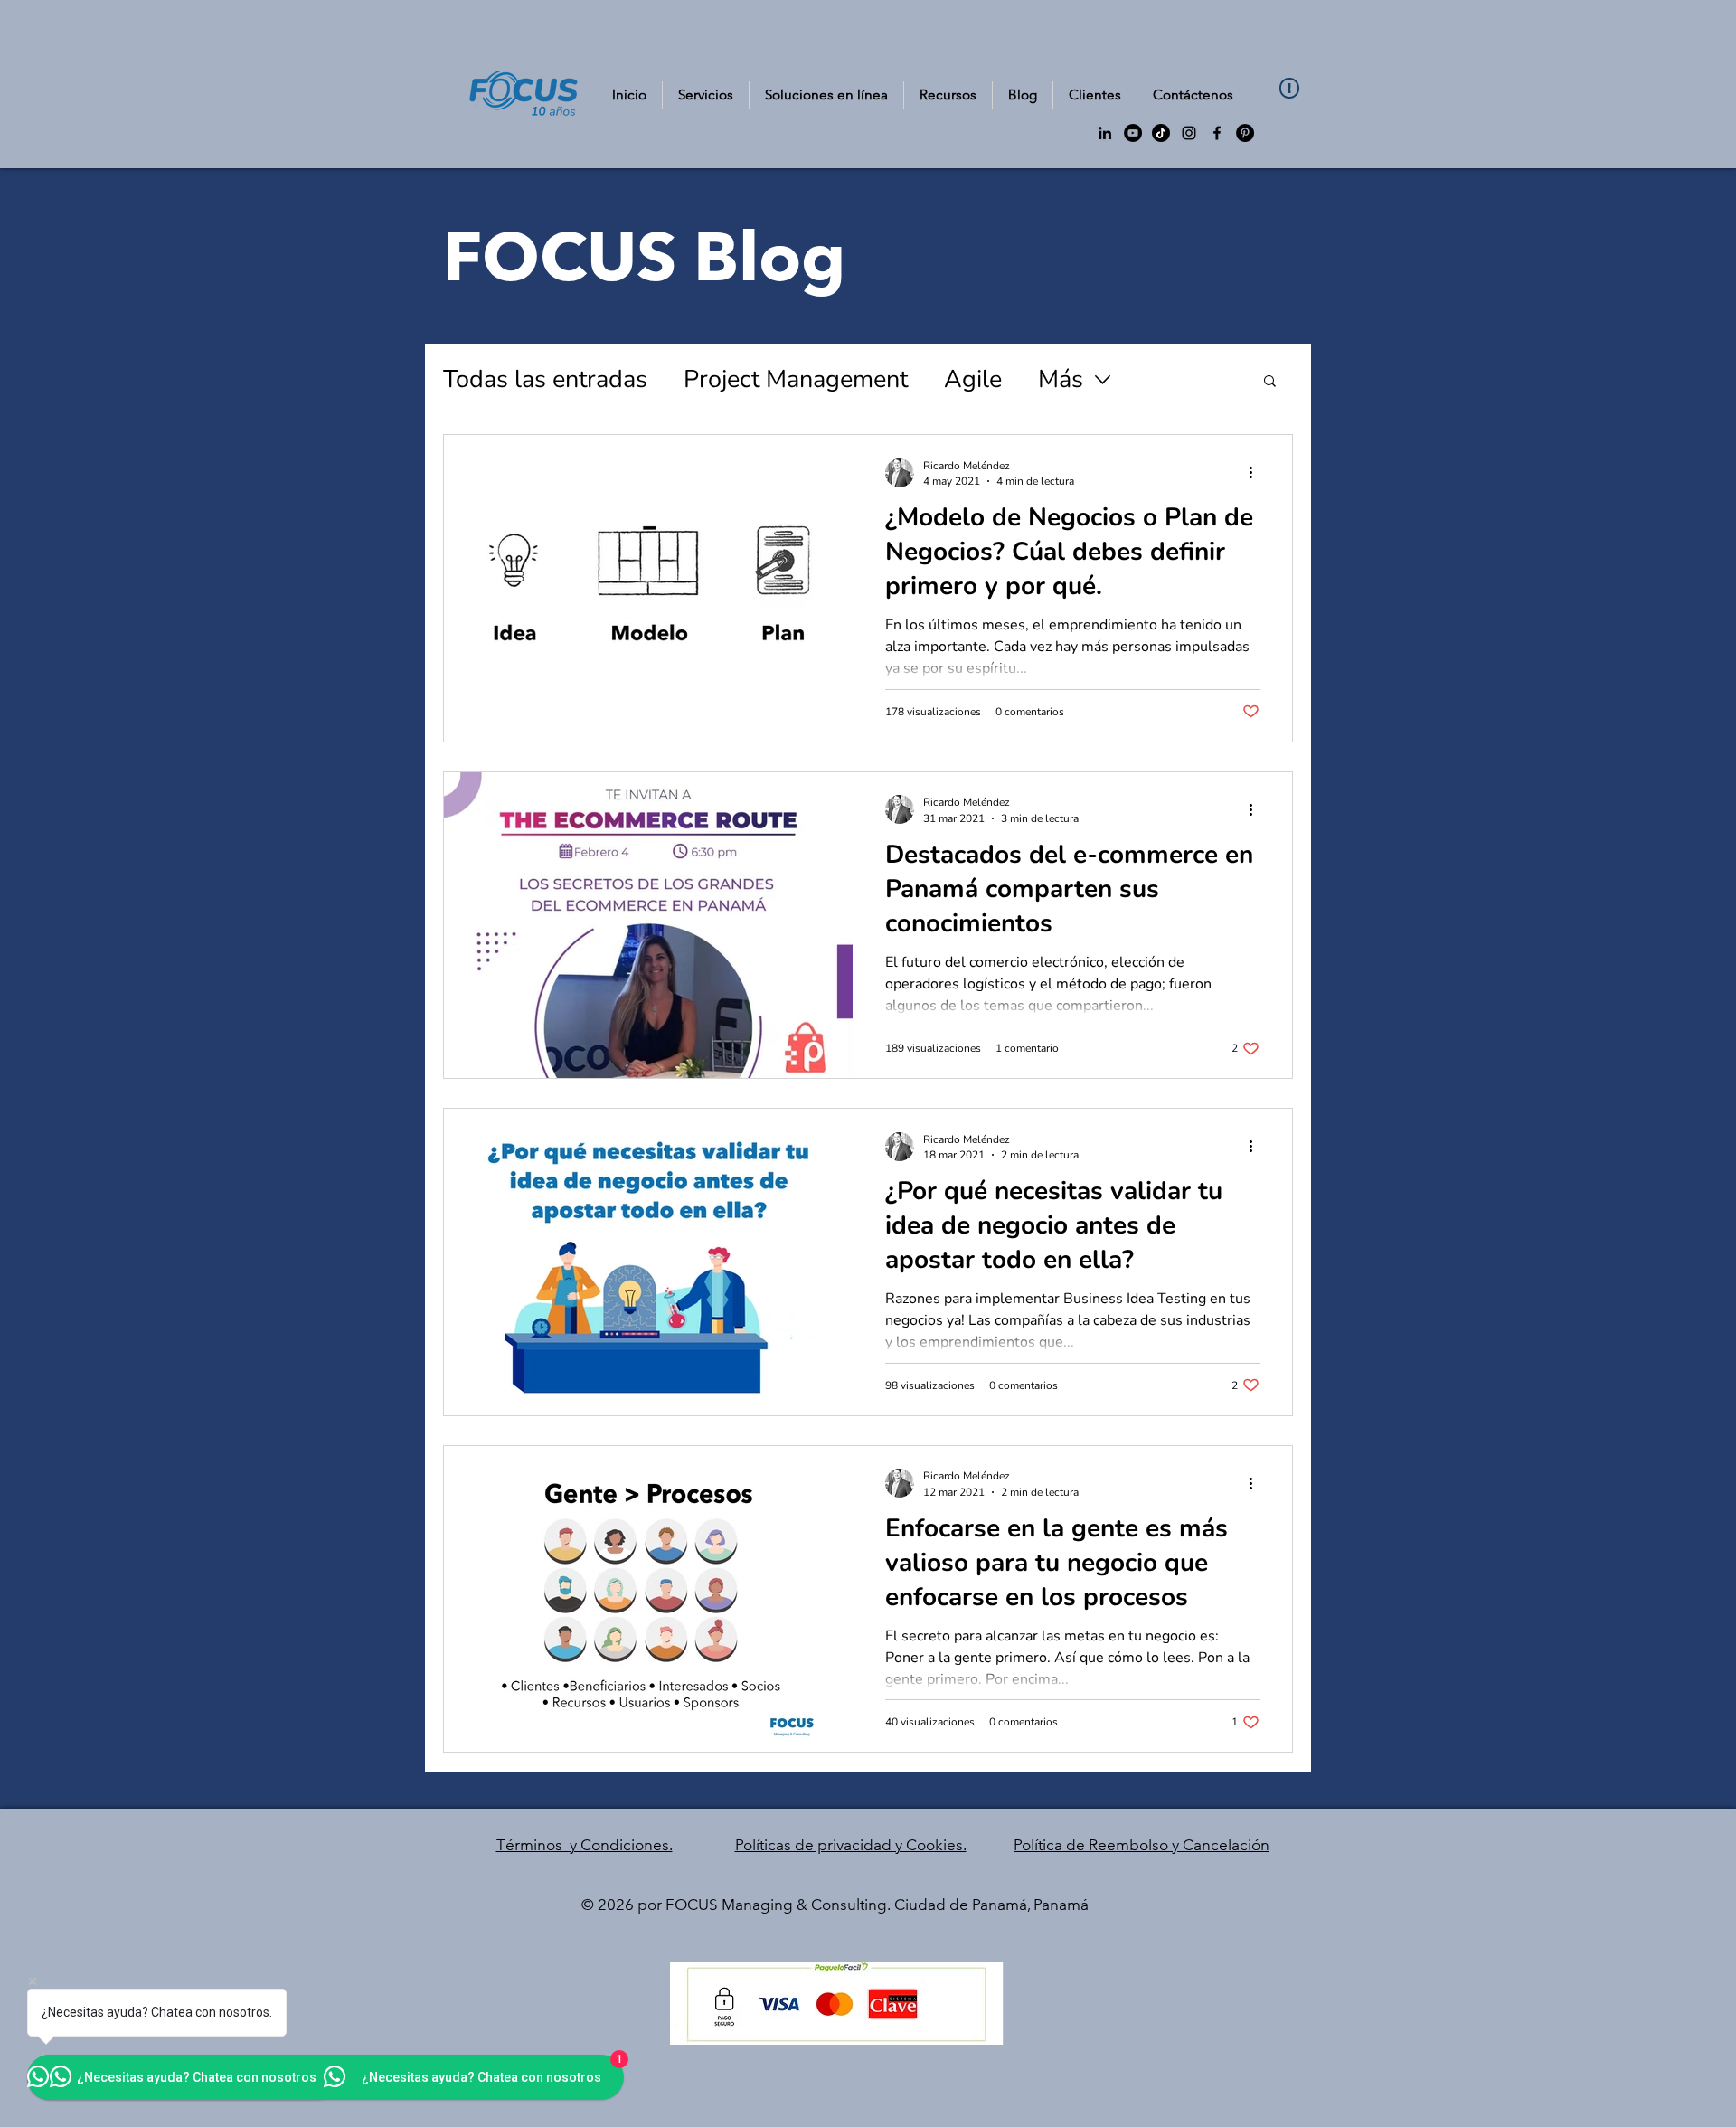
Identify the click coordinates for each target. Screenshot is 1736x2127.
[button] (948, 95)
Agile (973, 379)
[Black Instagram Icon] (1189, 133)
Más (1061, 379)
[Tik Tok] (1161, 133)
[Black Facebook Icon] (1217, 133)
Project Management (796, 379)
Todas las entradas (545, 379)
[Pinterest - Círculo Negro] (1245, 133)
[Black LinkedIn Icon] (1105, 133)
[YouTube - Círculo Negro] (1133, 133)
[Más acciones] (1257, 473)
